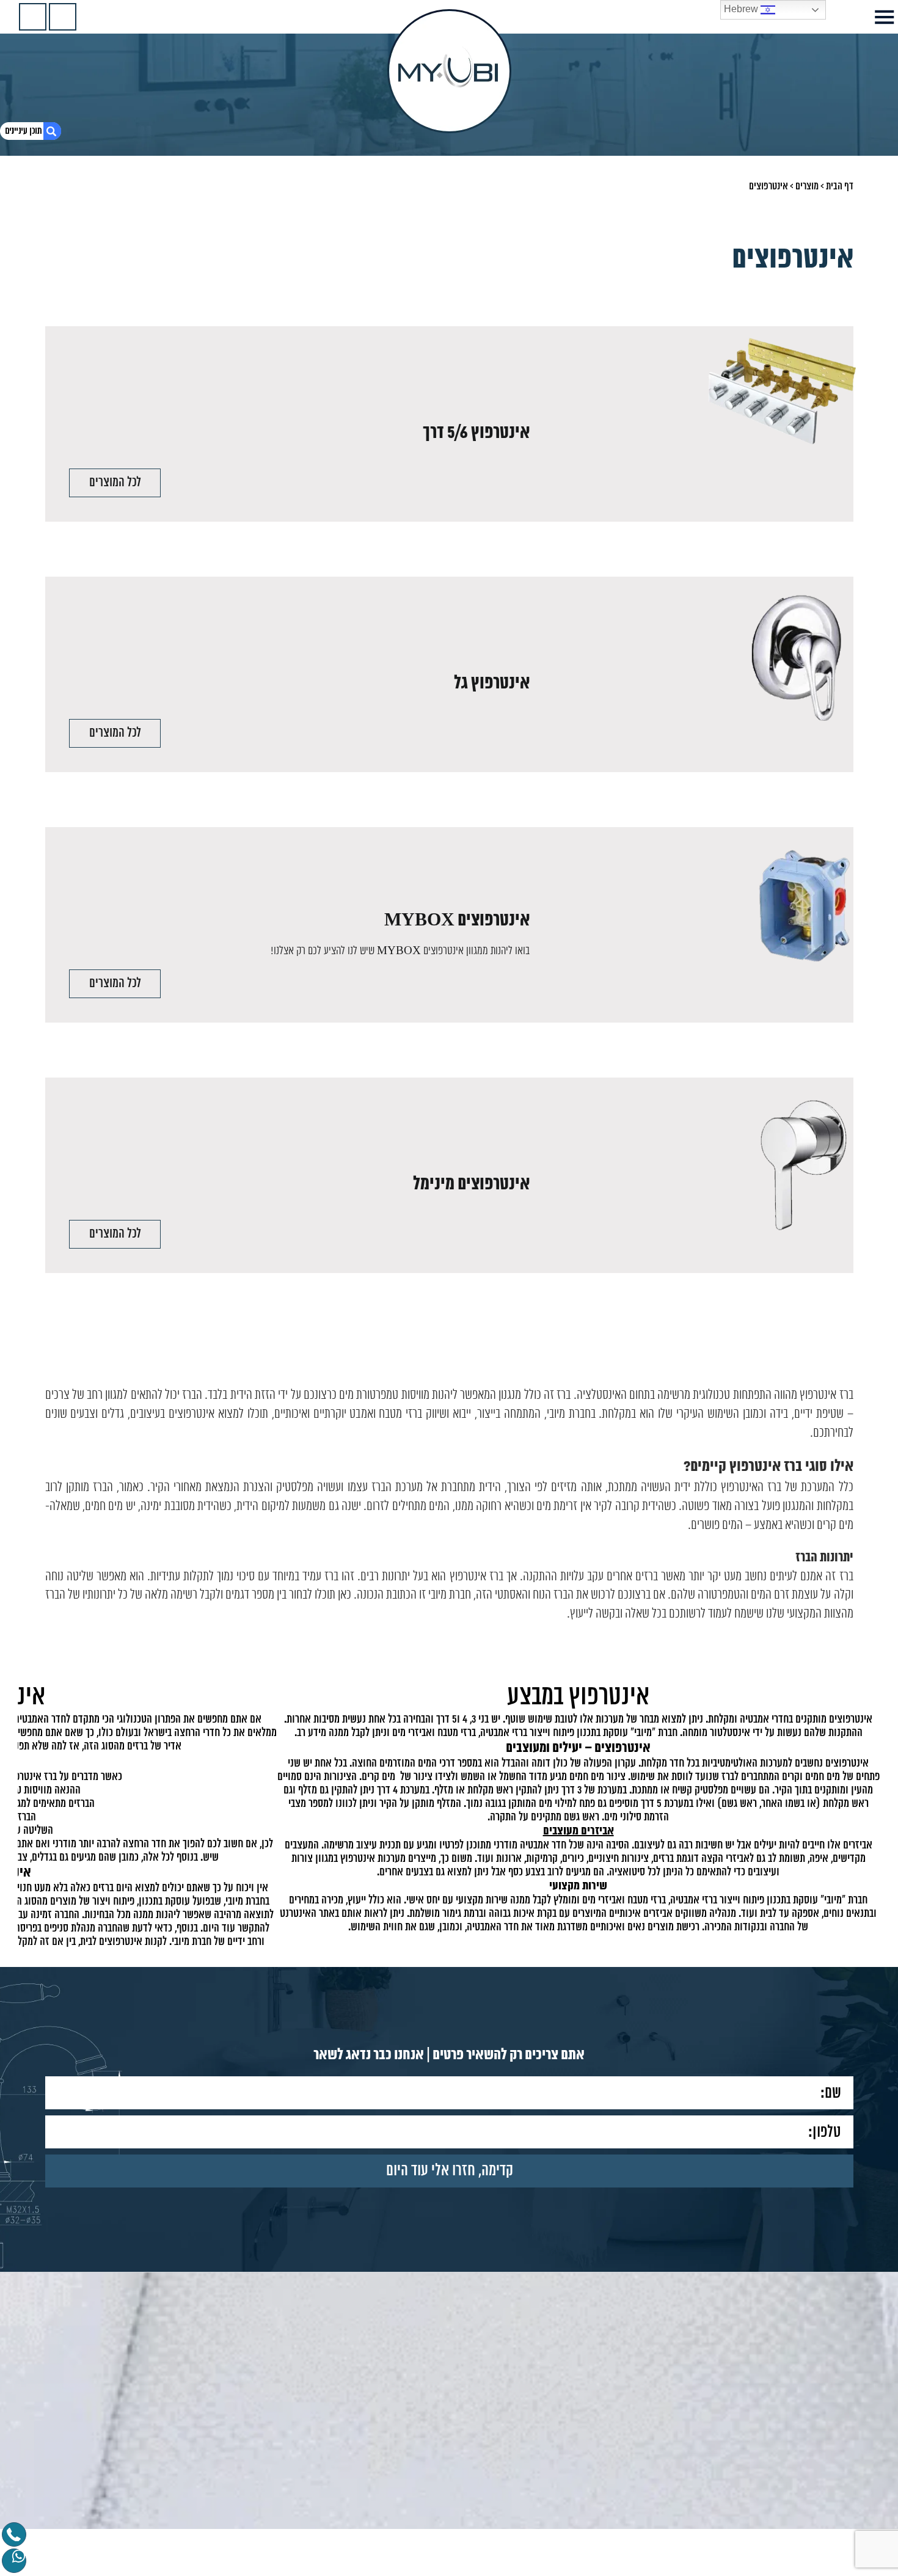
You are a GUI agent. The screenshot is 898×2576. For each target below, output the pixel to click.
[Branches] (33, 17)
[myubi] (449, 71)
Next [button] (25, 1779)
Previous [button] (873, 1779)
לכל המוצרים (115, 483)
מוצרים (807, 186)
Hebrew (742, 9)
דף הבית (840, 186)
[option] (449, 1802)
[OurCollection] (63, 17)
